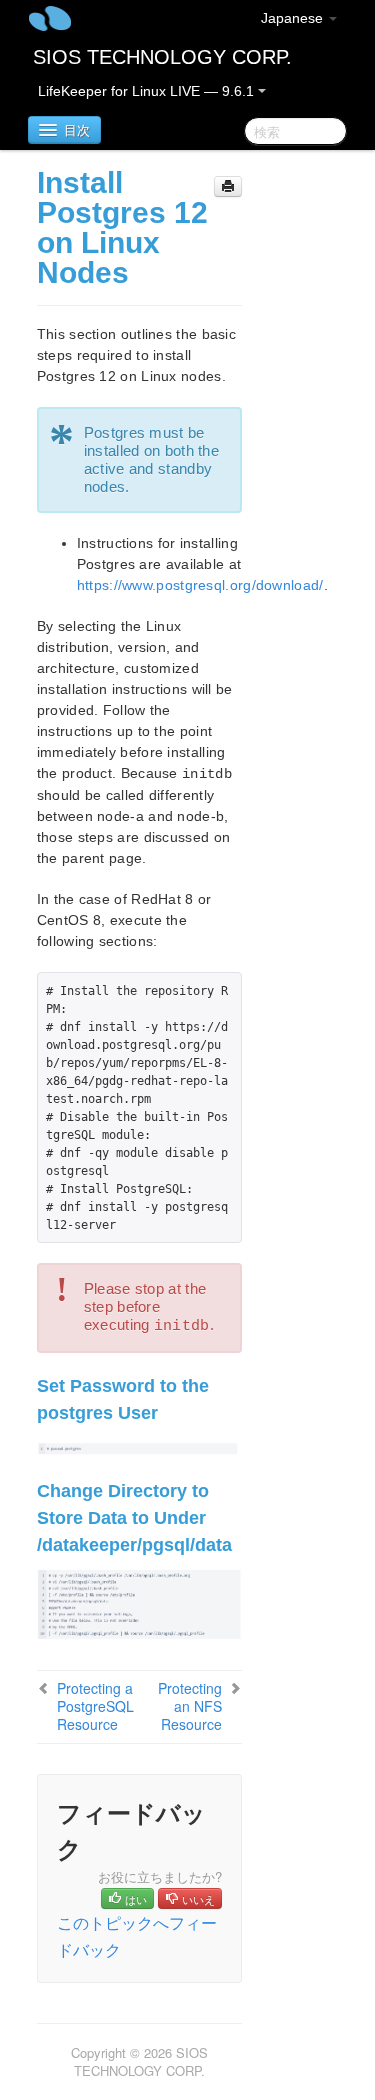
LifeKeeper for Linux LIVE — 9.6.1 (148, 91)
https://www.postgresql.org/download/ (200, 585)
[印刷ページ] (228, 186)
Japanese (294, 18)
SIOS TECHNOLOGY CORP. (162, 57)
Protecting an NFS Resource (190, 1706)
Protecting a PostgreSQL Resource (95, 1706)
